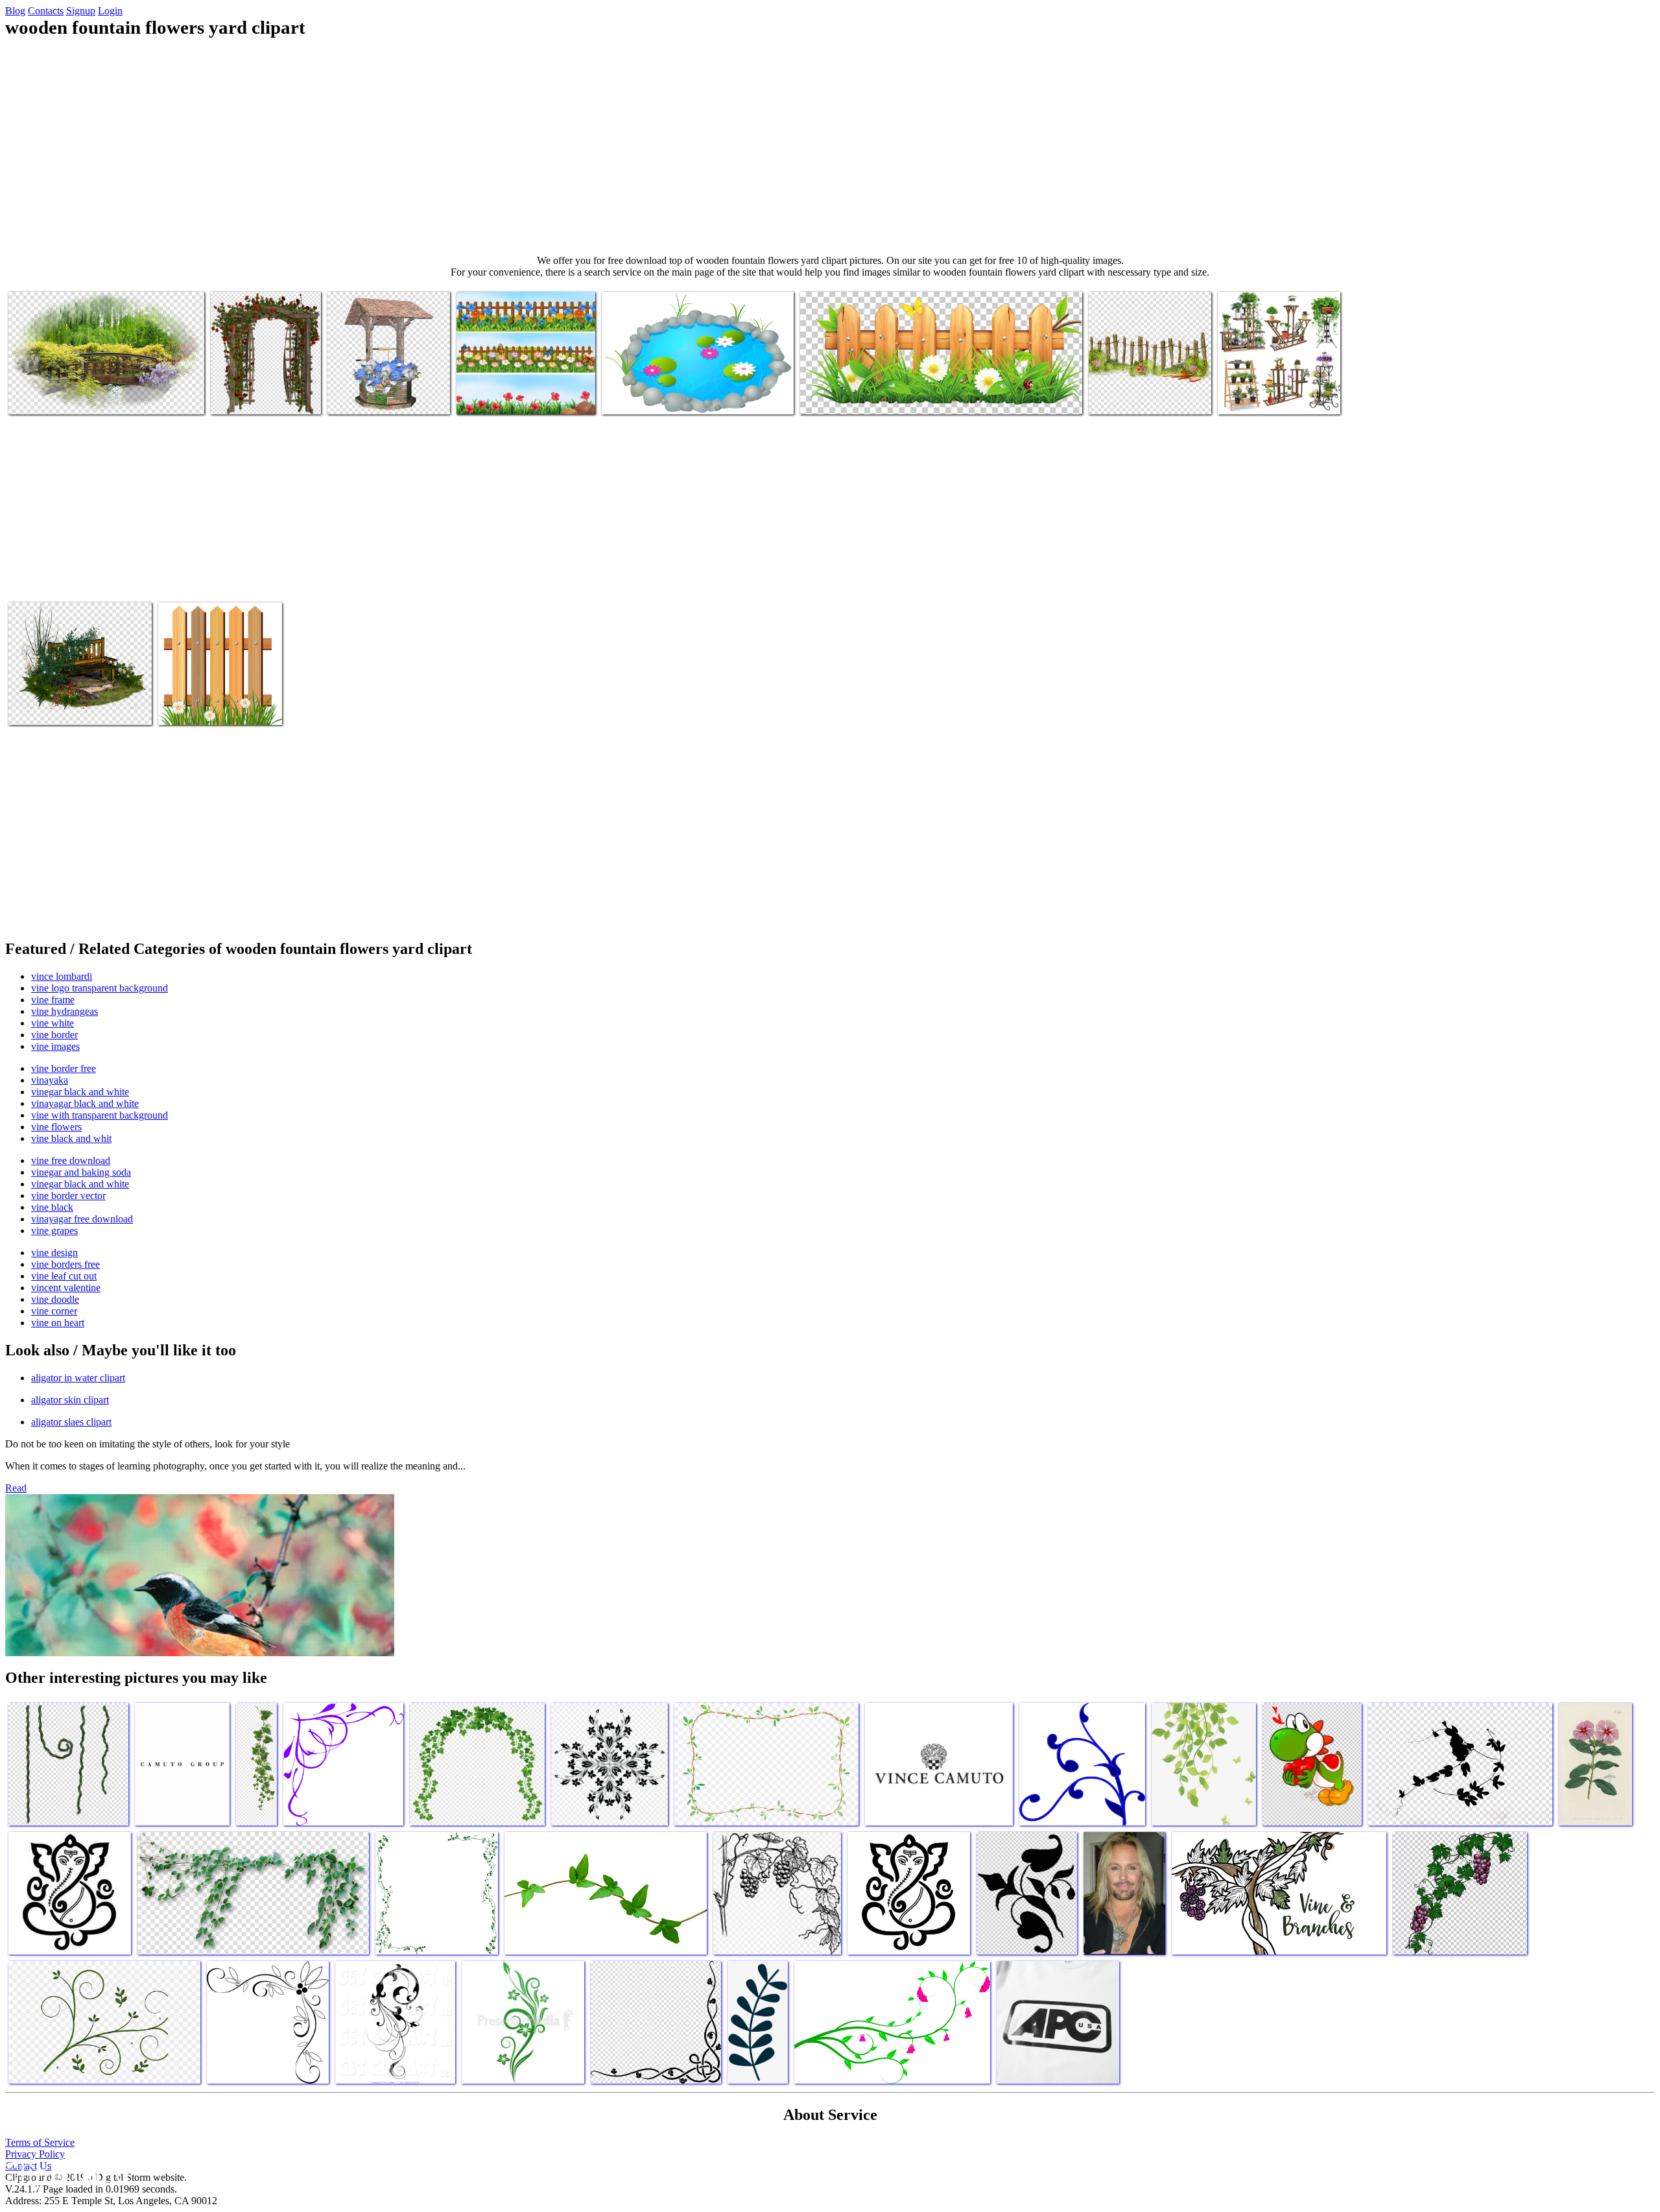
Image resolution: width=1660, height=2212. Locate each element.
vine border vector (68, 1195)
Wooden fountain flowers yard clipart (80, 397)
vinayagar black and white (85, 1103)
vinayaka (50, 1080)
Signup (81, 11)
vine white (53, 1023)
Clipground (65, 2173)
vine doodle (55, 1299)
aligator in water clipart (78, 1378)
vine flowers (56, 1127)
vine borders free (65, 1264)
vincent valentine (66, 1288)
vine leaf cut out (64, 1276)
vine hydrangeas (65, 1011)
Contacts (46, 11)
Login (110, 11)
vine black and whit (71, 1138)
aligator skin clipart (70, 1400)
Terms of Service (40, 2142)
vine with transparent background (100, 1115)
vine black (52, 1207)
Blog (15, 11)
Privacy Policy (35, 2154)
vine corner (54, 1311)
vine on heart (58, 1323)
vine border (54, 1035)
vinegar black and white (80, 1092)
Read (16, 1488)
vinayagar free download (82, 1219)
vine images (55, 1046)
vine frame (53, 1000)
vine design (54, 1253)
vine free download (71, 1160)
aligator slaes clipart (71, 1422)
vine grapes (54, 1231)
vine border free (64, 1068)
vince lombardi (62, 976)
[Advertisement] (830, 147)
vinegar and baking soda (81, 1172)
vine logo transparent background (100, 988)
